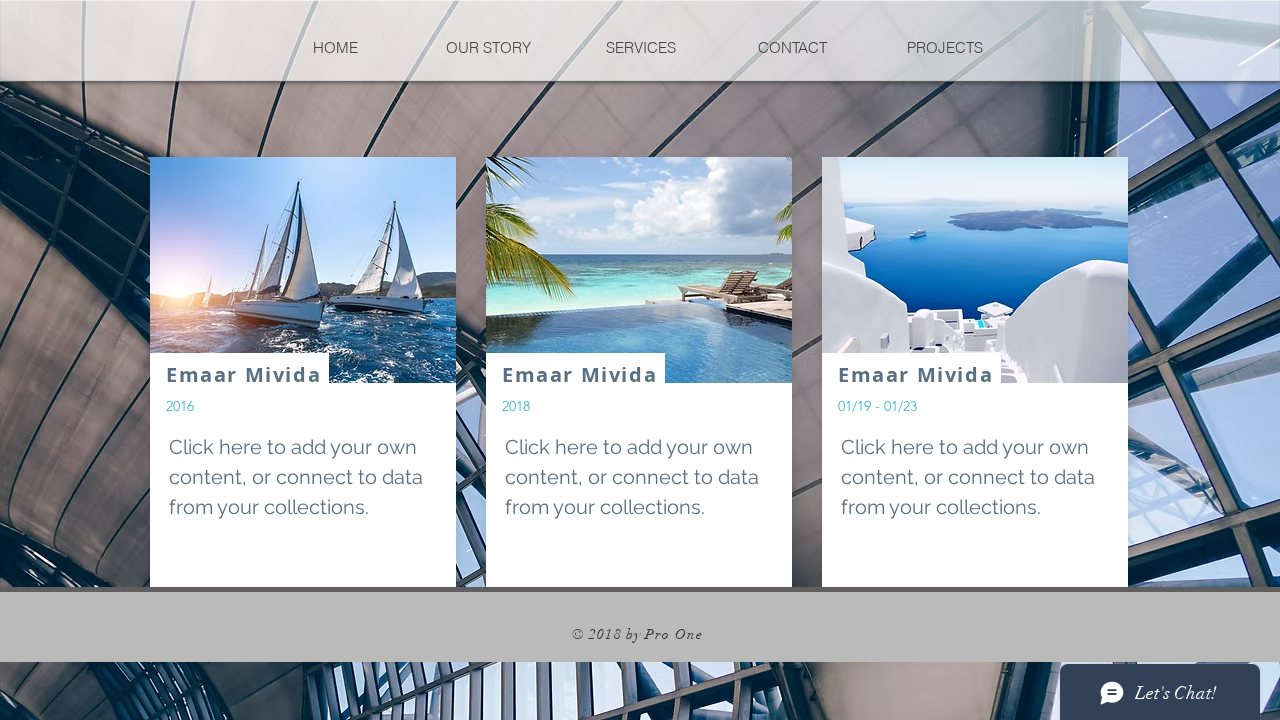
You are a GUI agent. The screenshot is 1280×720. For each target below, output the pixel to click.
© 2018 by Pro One (639, 634)
